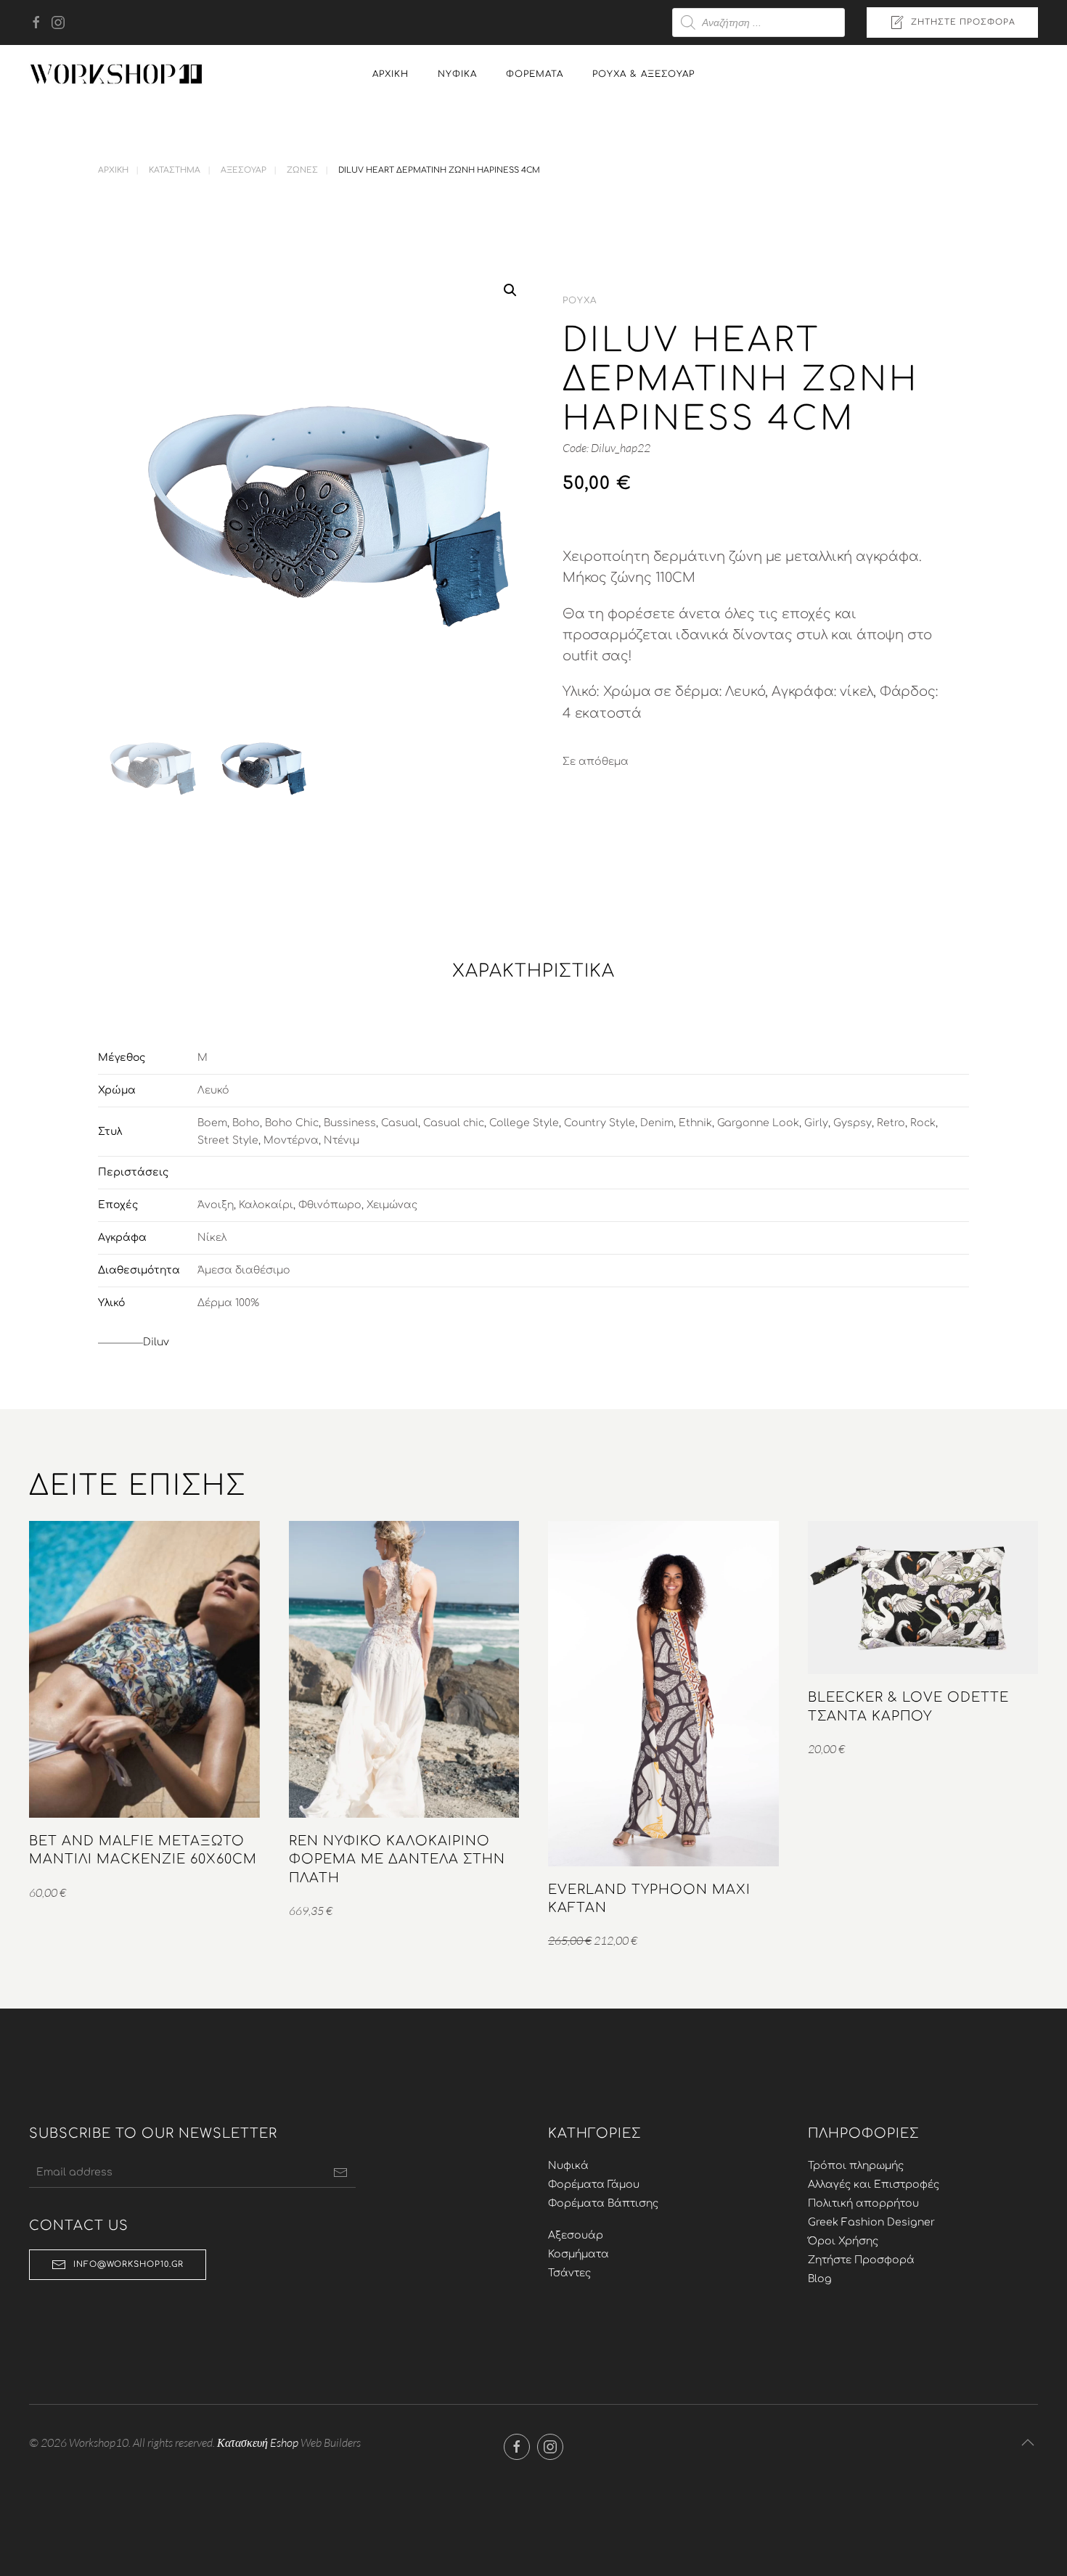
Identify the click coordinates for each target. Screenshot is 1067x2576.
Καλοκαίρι (266, 1205)
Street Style (228, 1140)
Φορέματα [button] (535, 74)
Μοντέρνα (291, 1140)
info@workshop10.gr (128, 2264)
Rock (923, 1123)
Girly (816, 1123)
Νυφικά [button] (457, 74)
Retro (891, 1123)
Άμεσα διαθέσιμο (244, 1270)
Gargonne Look (758, 1123)
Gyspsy (853, 1123)
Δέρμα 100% (228, 1303)
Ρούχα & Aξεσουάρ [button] (643, 74)
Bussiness (350, 1123)
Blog (820, 2279)
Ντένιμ (342, 1140)
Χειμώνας (392, 1205)
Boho (246, 1123)
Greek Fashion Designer (871, 2222)
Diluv (156, 1342)
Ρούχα (580, 300)
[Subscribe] (340, 2173)
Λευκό (213, 1090)
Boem (212, 1123)
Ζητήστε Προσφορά (963, 22)
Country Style (600, 1123)
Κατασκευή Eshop (258, 2442)
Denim (657, 1123)
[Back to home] (116, 74)
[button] (510, 290)
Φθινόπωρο (330, 1205)
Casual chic (454, 1123)
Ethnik (695, 1123)
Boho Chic (292, 1123)
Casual (400, 1123)
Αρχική (391, 74)
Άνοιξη (216, 1205)
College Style (524, 1123)
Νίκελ (212, 1238)
